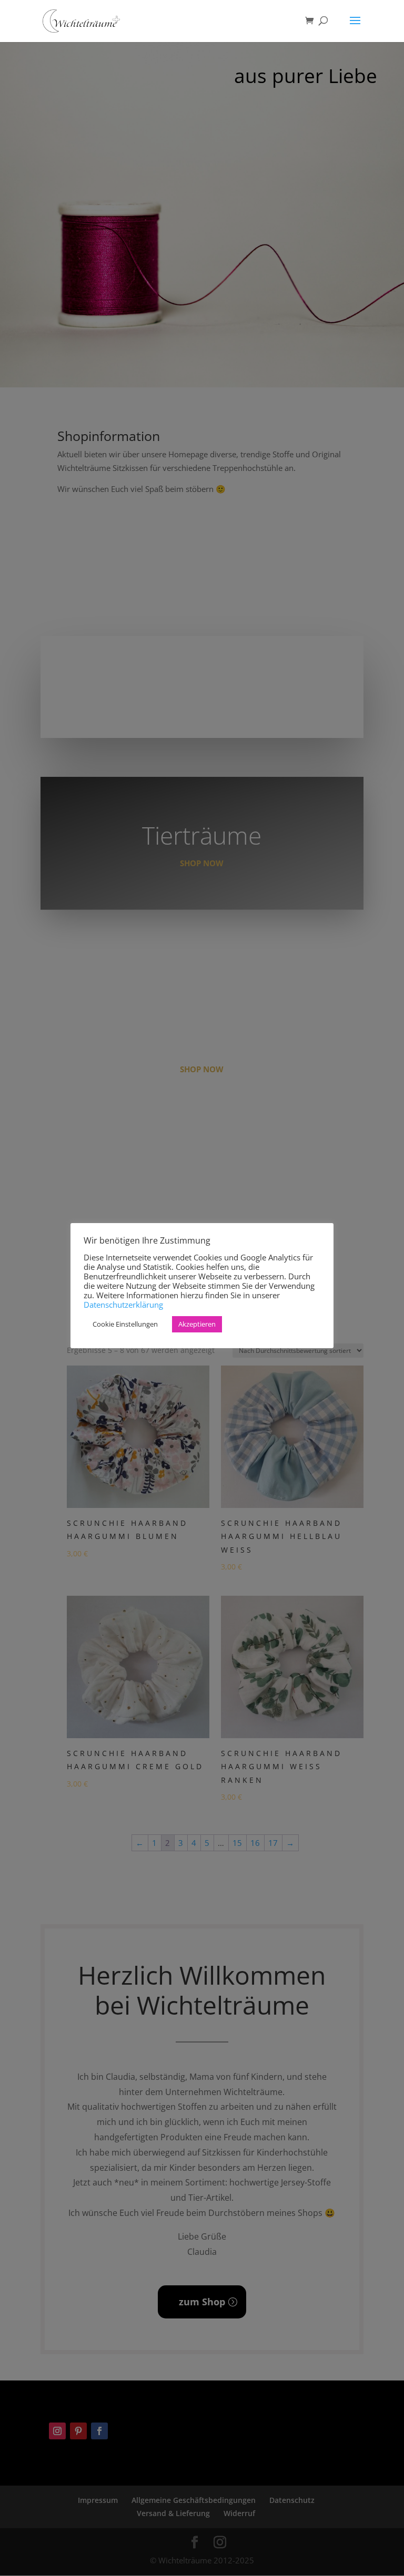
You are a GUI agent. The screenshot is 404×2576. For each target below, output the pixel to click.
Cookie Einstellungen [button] (125, 1324)
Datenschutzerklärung (123, 1305)
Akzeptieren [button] (197, 1324)
